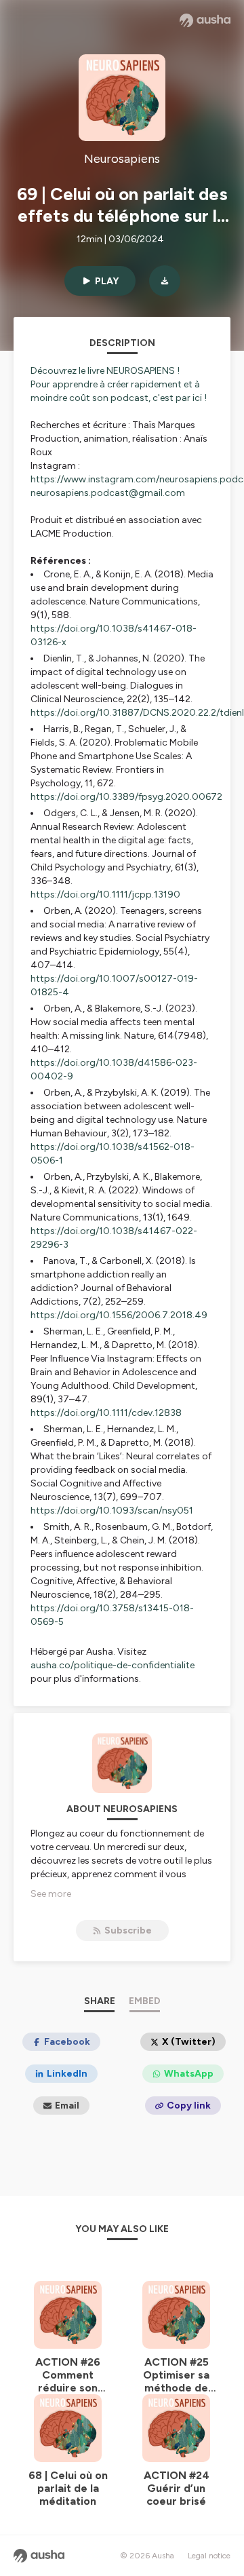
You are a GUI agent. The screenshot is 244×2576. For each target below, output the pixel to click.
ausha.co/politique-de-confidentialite (113, 1665)
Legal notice (209, 2556)
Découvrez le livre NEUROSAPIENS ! (105, 371)
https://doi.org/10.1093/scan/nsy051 (112, 1511)
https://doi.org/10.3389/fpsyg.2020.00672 (126, 797)
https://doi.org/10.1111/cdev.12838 (106, 1413)
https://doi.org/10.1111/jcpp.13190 (105, 895)
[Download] (165, 281)
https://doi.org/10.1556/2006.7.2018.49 (119, 1315)
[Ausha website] (205, 20)
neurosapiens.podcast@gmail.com (108, 493)
